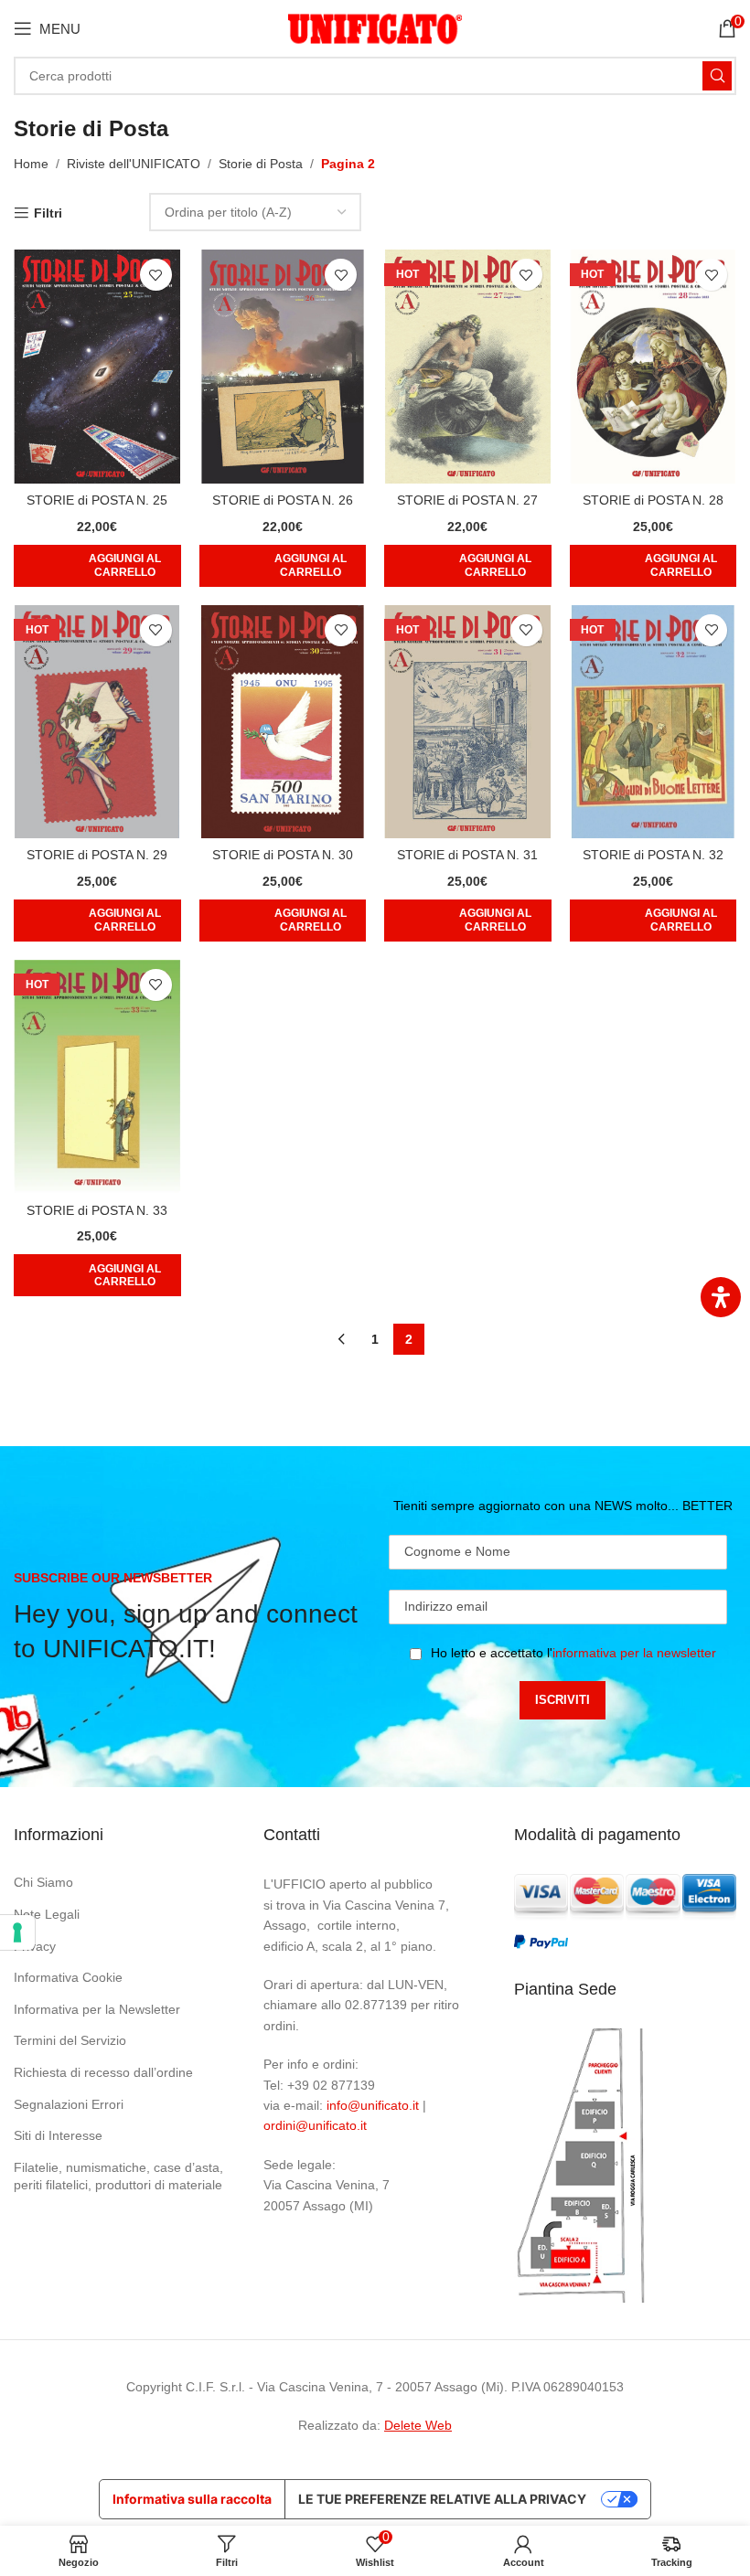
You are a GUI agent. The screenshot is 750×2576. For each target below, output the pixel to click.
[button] (97, 566)
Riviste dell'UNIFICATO (134, 164)
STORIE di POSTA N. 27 (467, 500)
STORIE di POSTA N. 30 (283, 855)
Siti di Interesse (58, 2135)
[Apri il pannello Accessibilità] (721, 1297)
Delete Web (418, 2425)
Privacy (35, 1946)
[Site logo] (375, 27)
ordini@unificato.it (315, 2125)
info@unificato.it (373, 2105)
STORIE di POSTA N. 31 (467, 855)
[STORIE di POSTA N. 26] (283, 367)
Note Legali (47, 1914)
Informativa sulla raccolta (192, 2499)
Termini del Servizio (70, 2040)
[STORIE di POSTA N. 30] (283, 722)
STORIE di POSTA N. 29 (97, 855)
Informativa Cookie (68, 1977)
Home (31, 164)
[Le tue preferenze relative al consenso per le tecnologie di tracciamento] (17, 1932)
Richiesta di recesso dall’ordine (103, 2072)
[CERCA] (717, 76)
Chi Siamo (43, 1882)
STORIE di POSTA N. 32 (653, 855)
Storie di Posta (261, 164)
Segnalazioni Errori (69, 2104)
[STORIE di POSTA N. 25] (97, 367)
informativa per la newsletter (634, 1653)
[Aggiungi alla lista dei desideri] (156, 275)
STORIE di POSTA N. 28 (653, 500)
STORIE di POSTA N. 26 (283, 500)
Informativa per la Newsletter (97, 2009)
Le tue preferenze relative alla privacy (442, 2499)
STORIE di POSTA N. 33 (97, 1210)
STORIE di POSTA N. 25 (97, 500)
